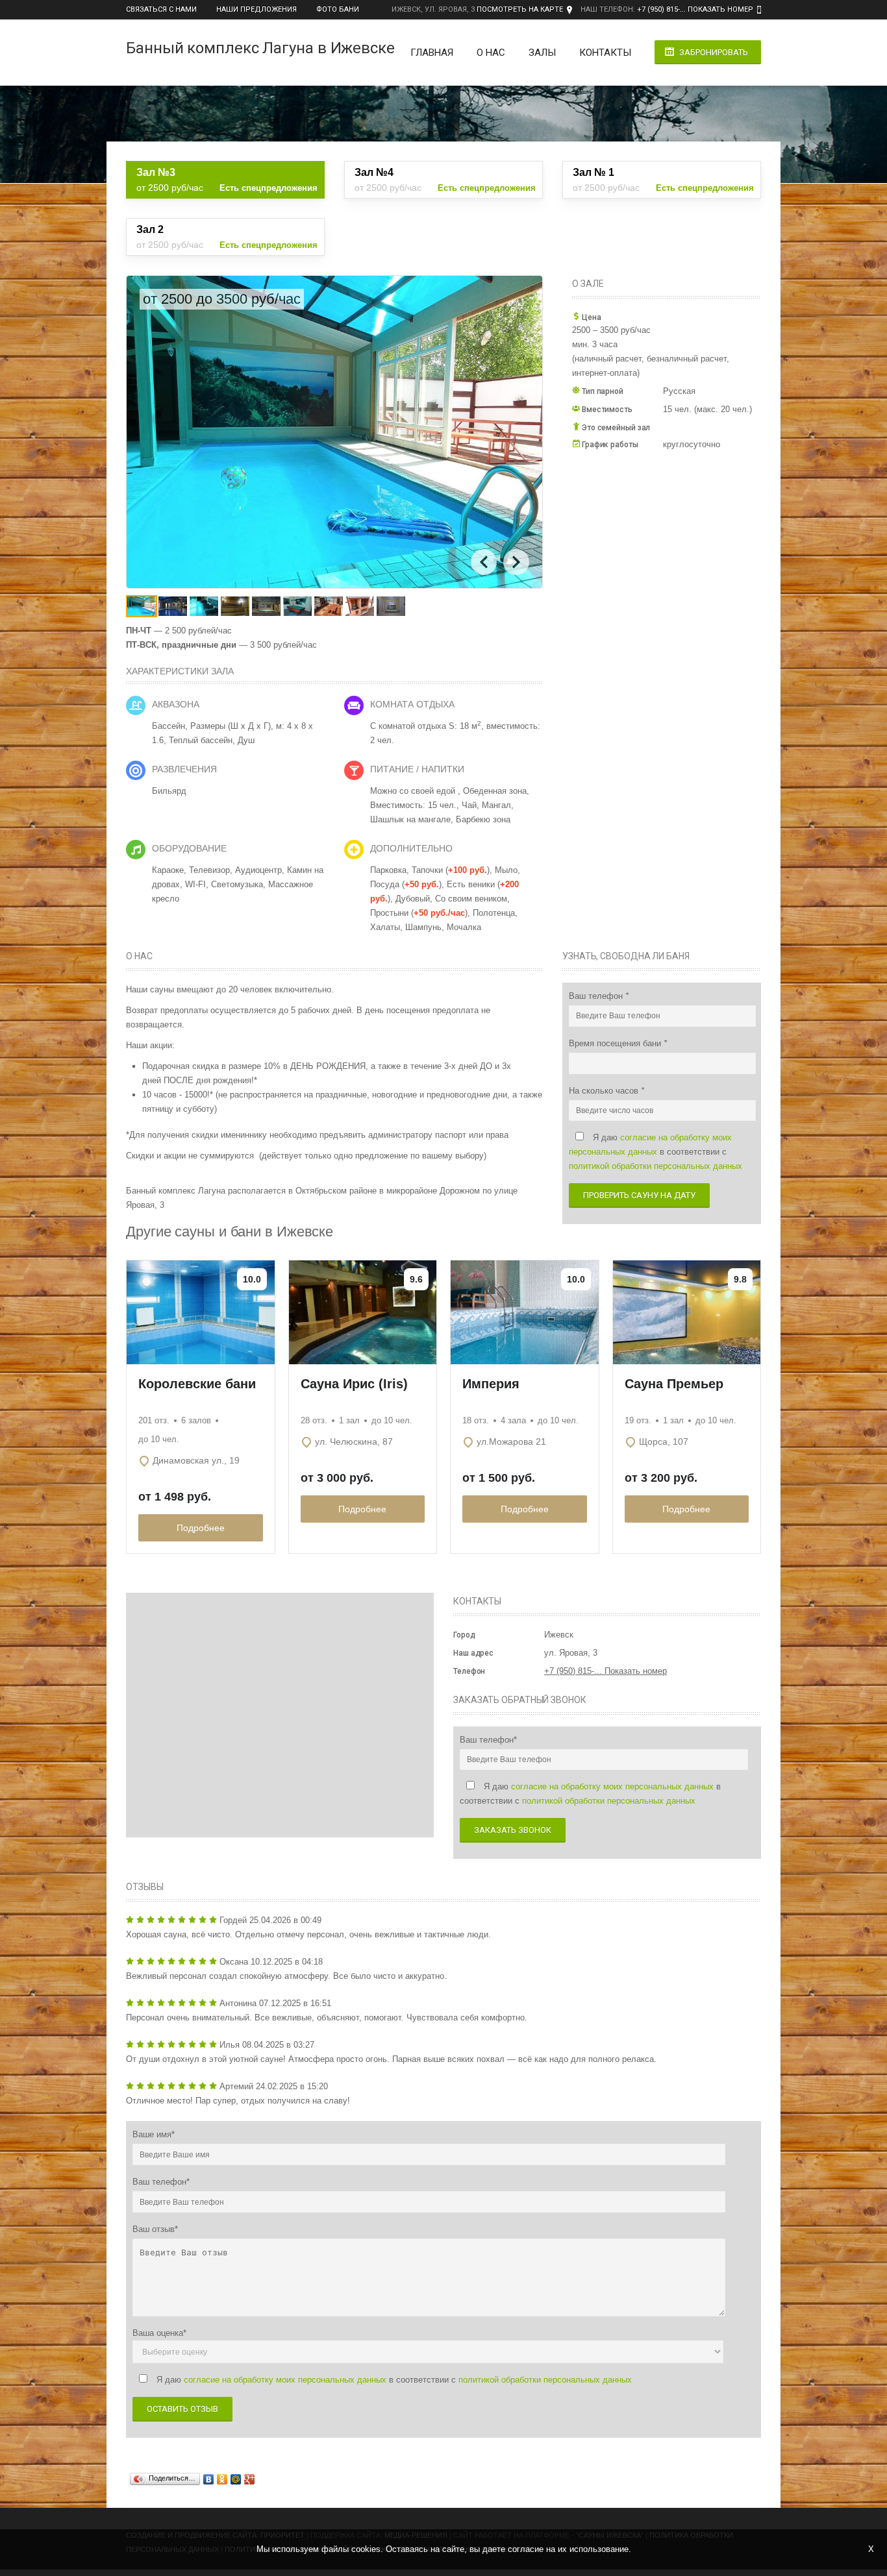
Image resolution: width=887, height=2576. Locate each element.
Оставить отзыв (182, 2409)
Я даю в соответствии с (656, 1152)
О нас (491, 53)
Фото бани (338, 9)
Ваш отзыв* (155, 2229)
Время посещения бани (616, 1043)
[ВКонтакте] (209, 2479)
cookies (366, 2549)
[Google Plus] (250, 2479)
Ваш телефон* (488, 1740)
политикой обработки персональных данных (656, 1166)
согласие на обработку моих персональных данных (612, 1786)
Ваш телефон (597, 996)
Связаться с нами (161, 9)
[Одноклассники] (222, 2479)
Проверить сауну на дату (639, 1195)
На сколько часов (605, 1091)
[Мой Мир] (236, 2479)
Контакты (605, 53)
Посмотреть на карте (520, 9)
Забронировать (714, 52)
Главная (432, 53)
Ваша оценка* (159, 2333)
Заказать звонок (513, 1830)
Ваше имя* (154, 2134)
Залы (542, 53)
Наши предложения (256, 9)
